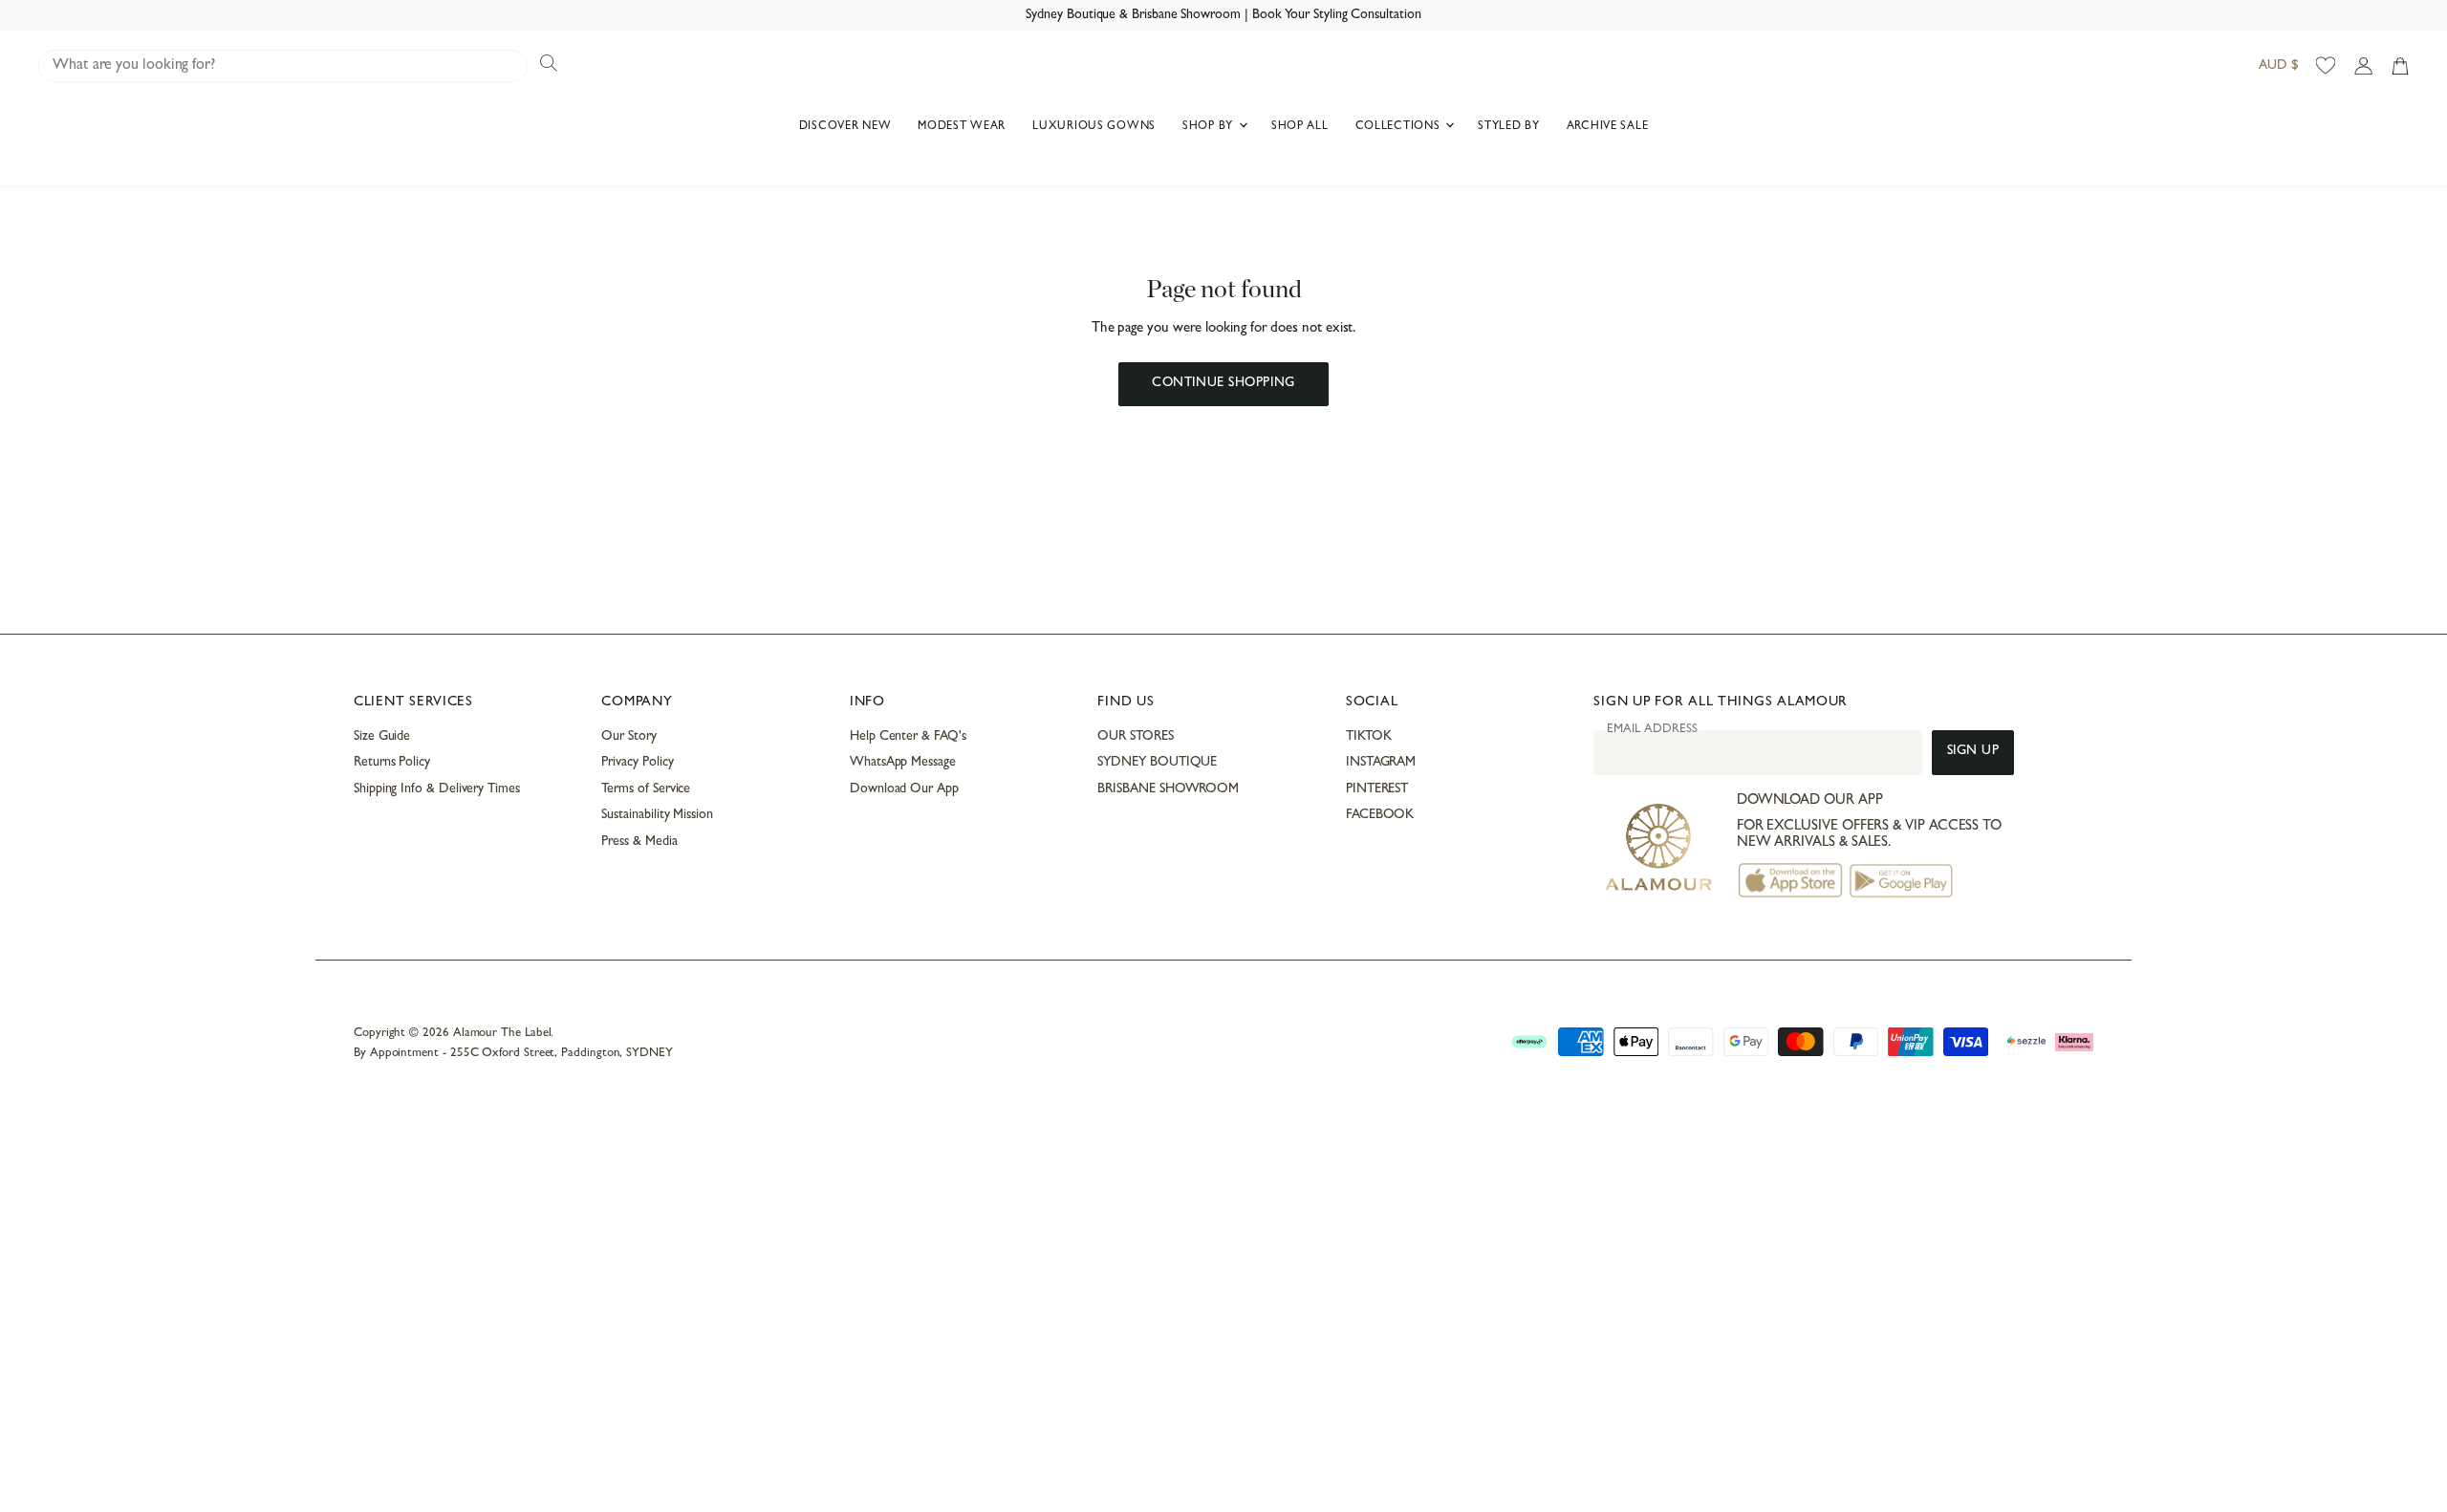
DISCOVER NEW (845, 127)
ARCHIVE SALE (1608, 127)
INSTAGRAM (1381, 763)
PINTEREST (1377, 789)
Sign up (1973, 752)
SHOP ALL (1300, 127)
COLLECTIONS (1400, 127)
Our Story (628, 737)
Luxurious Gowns (1094, 127)
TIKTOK (1369, 737)
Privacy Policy (637, 763)
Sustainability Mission (657, 815)
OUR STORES (1135, 737)
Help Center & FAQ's (908, 737)
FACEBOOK (1380, 815)
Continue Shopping (1223, 384)
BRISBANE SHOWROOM (1168, 789)
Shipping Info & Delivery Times (437, 789)
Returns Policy (392, 763)
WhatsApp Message (903, 763)
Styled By (1508, 127)
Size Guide (382, 737)
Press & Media (639, 842)
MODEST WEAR (962, 127)
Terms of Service (646, 789)
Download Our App (904, 789)
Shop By (1210, 127)
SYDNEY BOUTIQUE (1157, 763)
